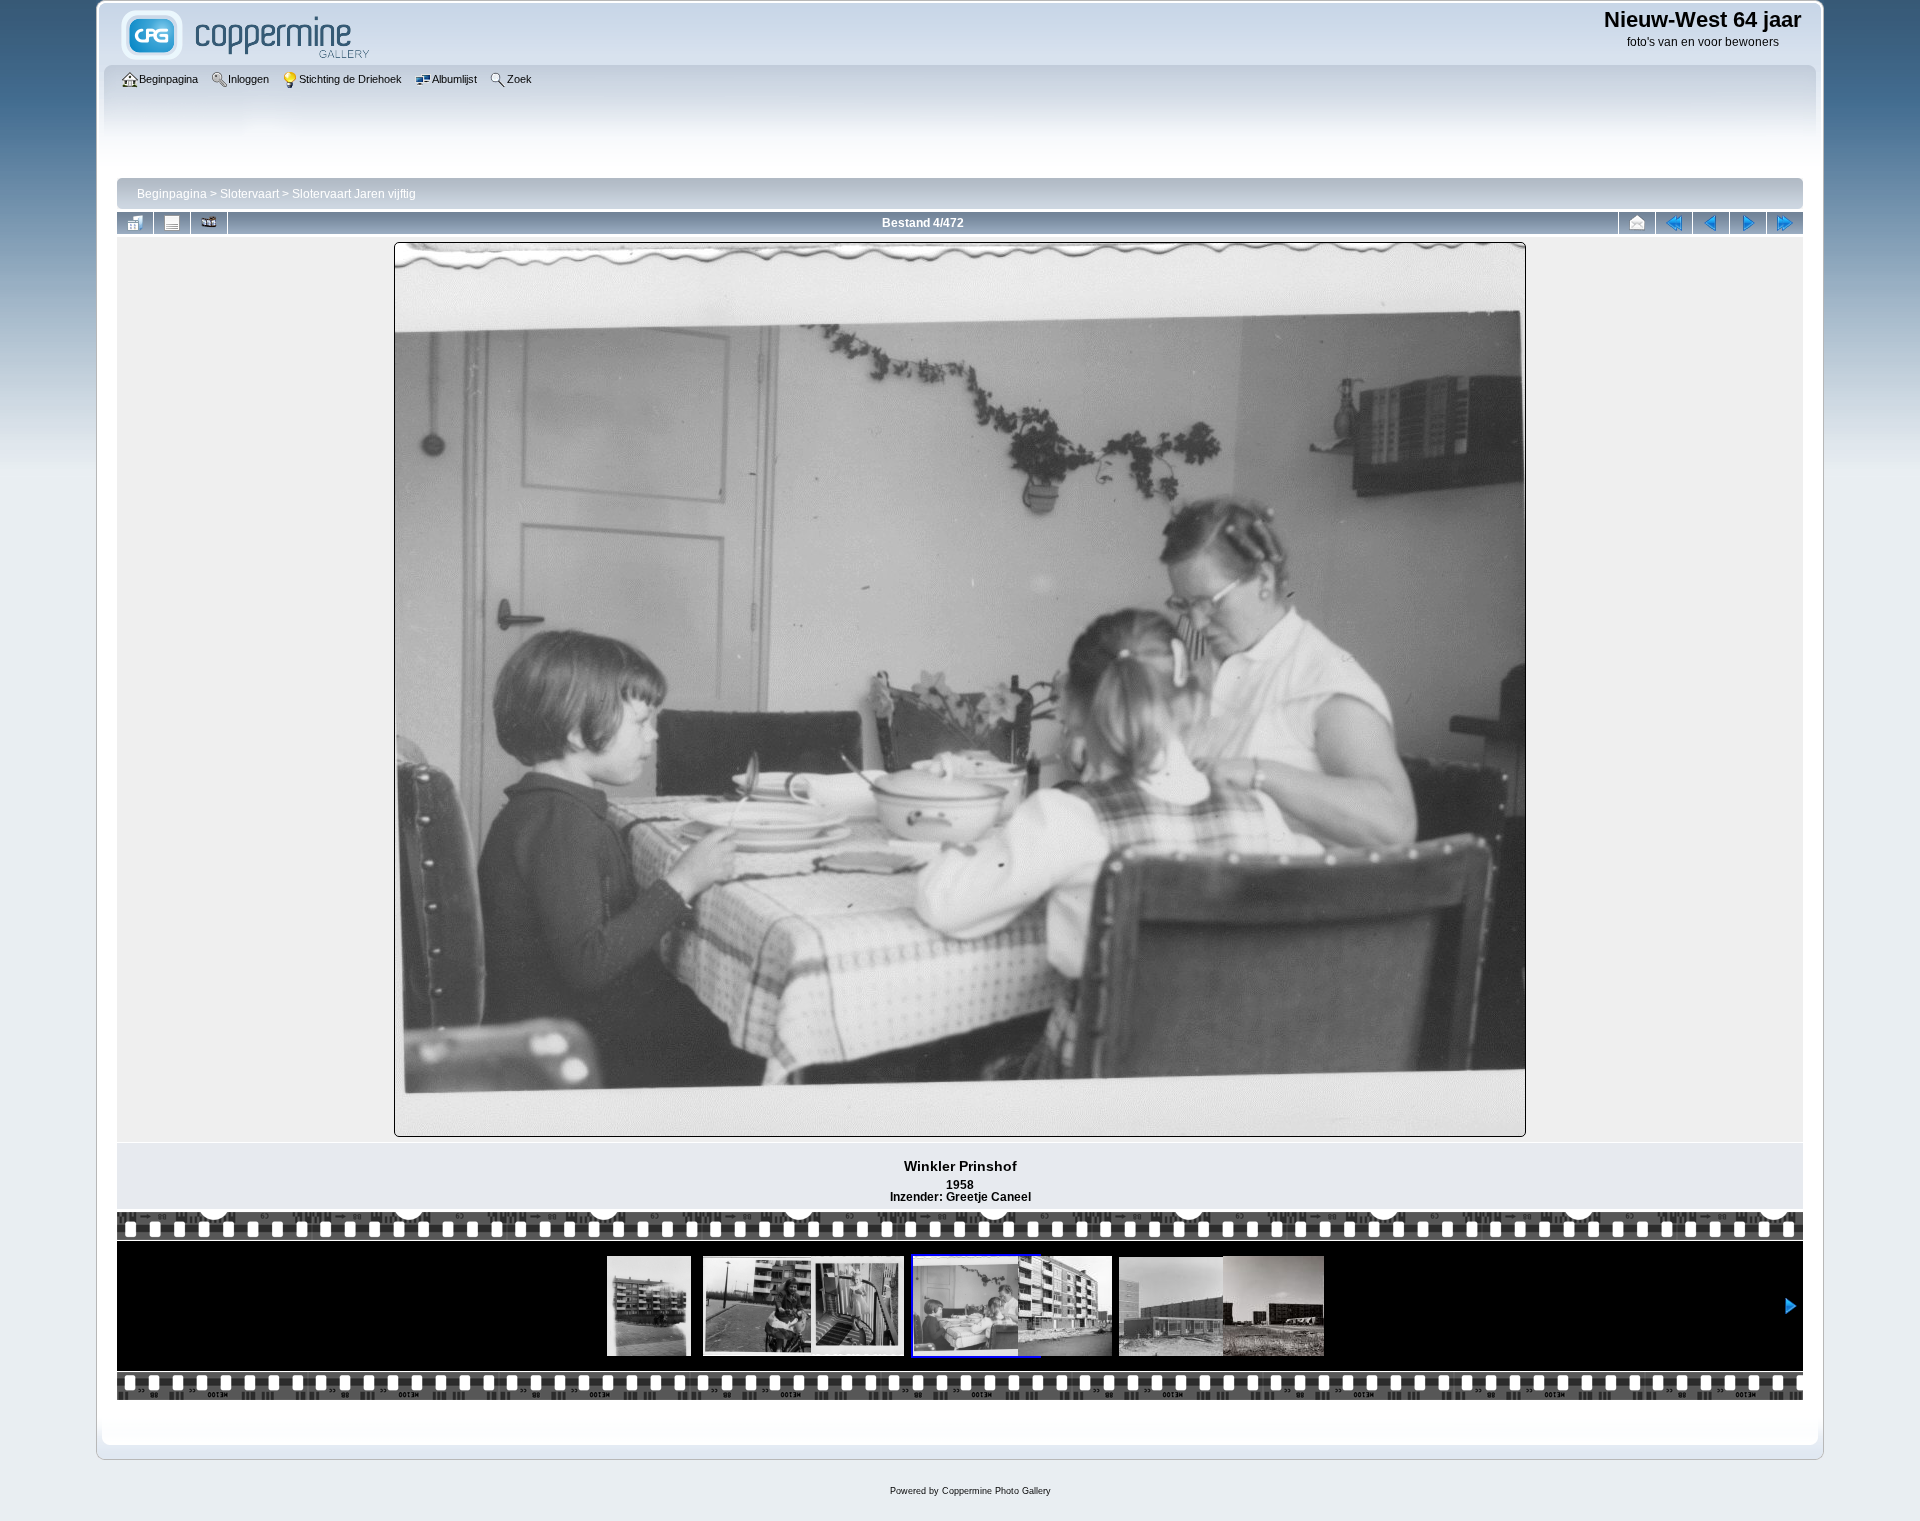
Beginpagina (172, 194)
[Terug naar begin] (1674, 223)
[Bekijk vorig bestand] (1711, 223)
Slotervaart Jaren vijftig (354, 194)
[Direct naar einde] (1785, 223)
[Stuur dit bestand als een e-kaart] (1637, 223)
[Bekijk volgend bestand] (1748, 223)
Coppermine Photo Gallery (996, 1491)
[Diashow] (209, 223)
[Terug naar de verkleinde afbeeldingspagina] (135, 223)
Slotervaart (249, 194)
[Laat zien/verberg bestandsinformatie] (172, 223)
